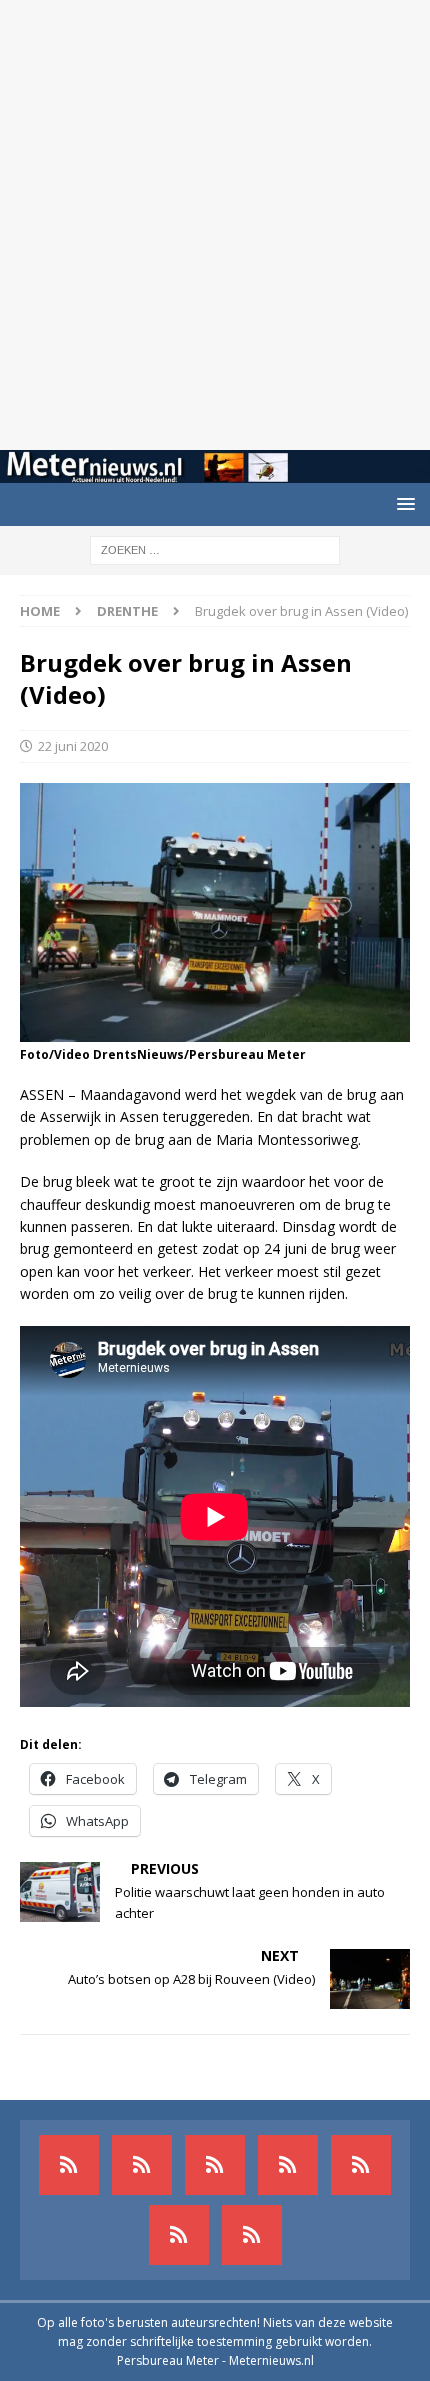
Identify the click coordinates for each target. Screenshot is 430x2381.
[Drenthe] (142, 2165)
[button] (402, 503)
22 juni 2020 (73, 746)
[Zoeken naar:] (215, 548)
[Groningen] (215, 2165)
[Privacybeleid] (179, 2235)
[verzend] (252, 2235)
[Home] (288, 2165)
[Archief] (69, 2165)
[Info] (361, 2165)
